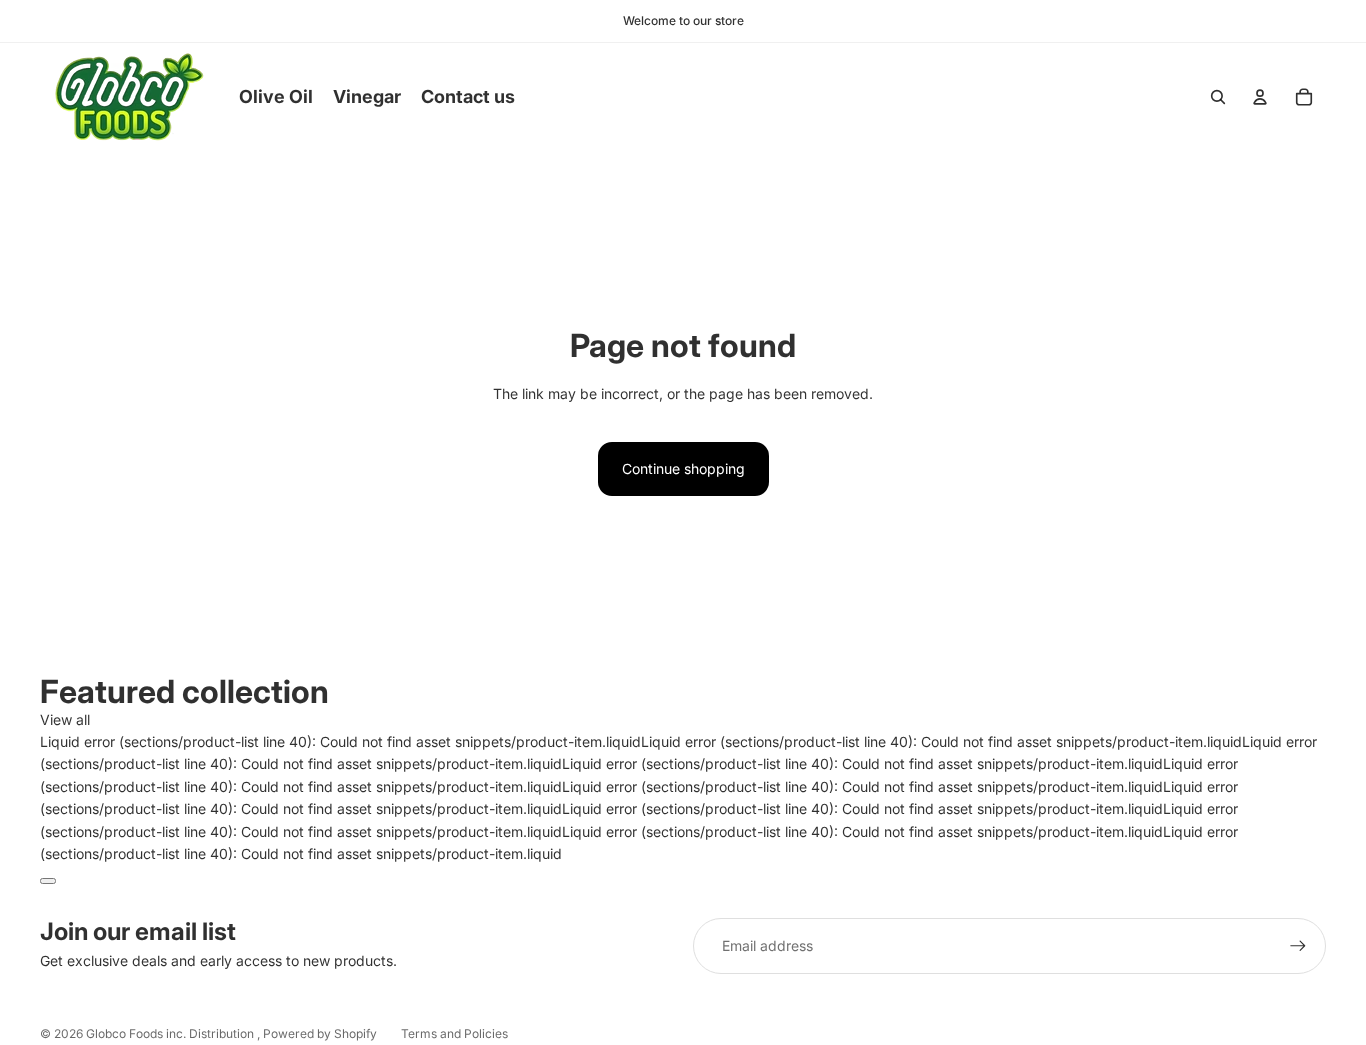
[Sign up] (1298, 946)
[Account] (1260, 97)
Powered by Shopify (320, 1033)
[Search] (1218, 97)
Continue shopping (683, 468)
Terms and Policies (454, 1033)
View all (65, 719)
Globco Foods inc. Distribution (171, 1033)
